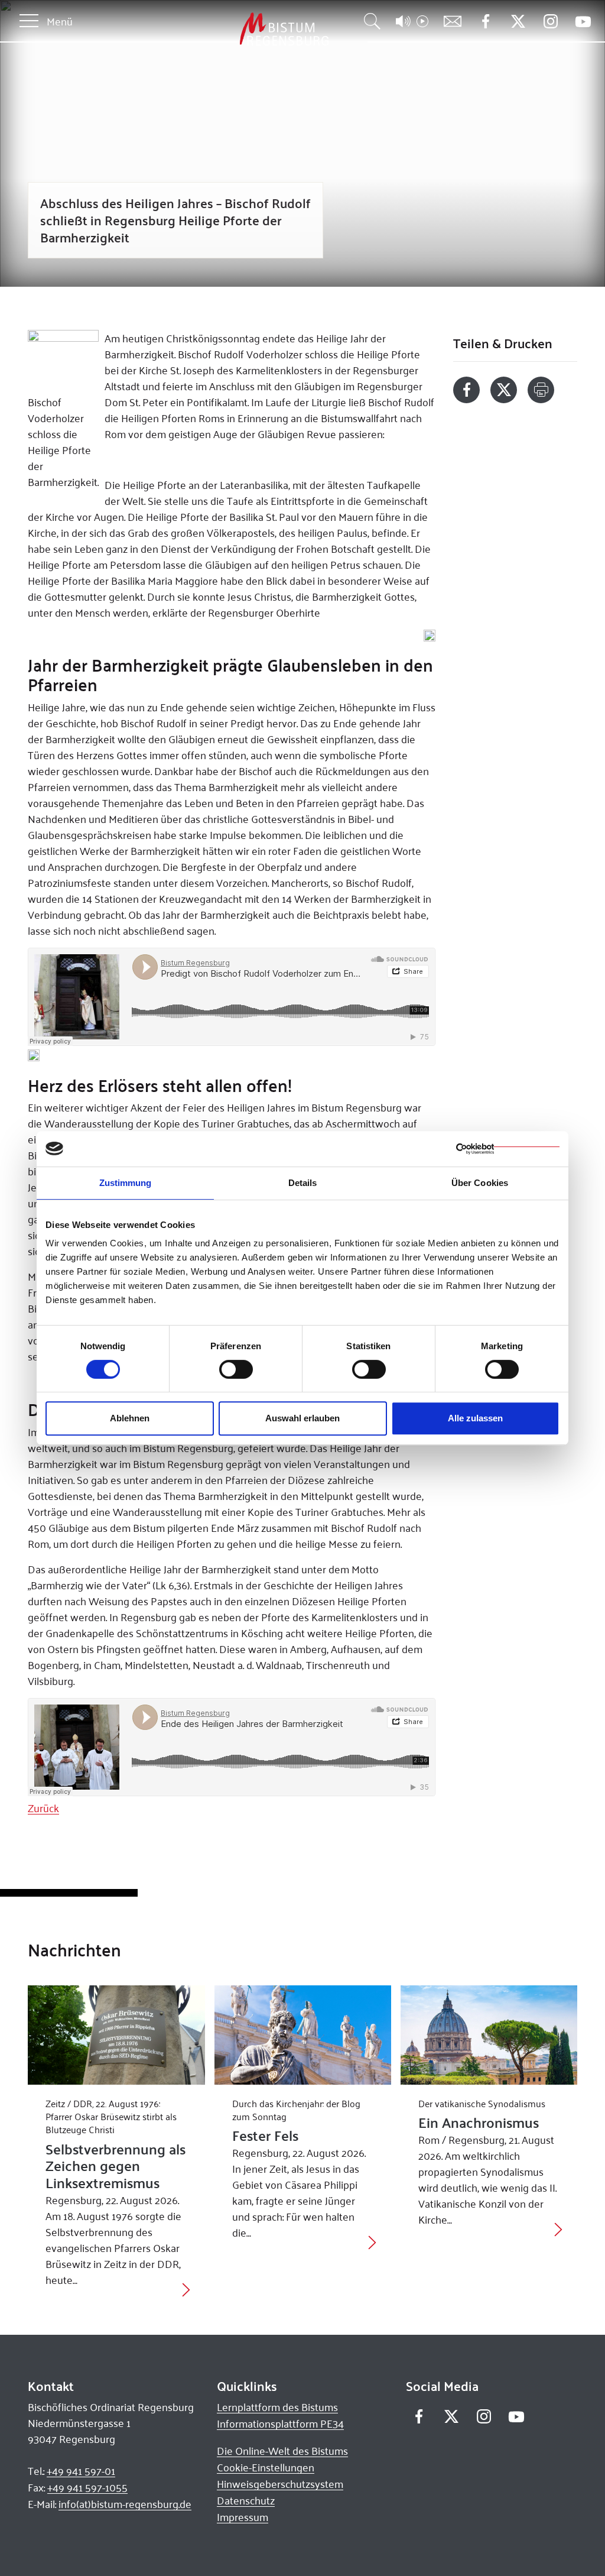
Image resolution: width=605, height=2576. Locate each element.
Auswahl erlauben (302, 1418)
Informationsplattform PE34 (280, 2423)
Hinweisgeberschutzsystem (280, 2484)
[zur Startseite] (222, 29)
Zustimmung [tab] (126, 1183)
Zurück (43, 1808)
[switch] (236, 1369)
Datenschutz (246, 2500)
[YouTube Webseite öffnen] (583, 20)
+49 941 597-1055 (87, 2487)
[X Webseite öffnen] (518, 22)
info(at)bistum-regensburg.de (125, 2504)
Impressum (243, 2517)
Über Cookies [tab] (480, 1183)
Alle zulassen (475, 1418)
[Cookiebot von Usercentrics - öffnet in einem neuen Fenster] (508, 1149)
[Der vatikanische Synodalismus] (489, 2035)
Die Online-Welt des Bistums (282, 2451)
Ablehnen (130, 1418)
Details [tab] (303, 1183)
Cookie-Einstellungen (266, 2467)
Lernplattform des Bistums (277, 2407)
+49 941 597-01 (81, 2471)
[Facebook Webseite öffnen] (485, 22)
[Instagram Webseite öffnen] (550, 22)
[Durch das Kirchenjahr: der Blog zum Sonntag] (303, 2035)
